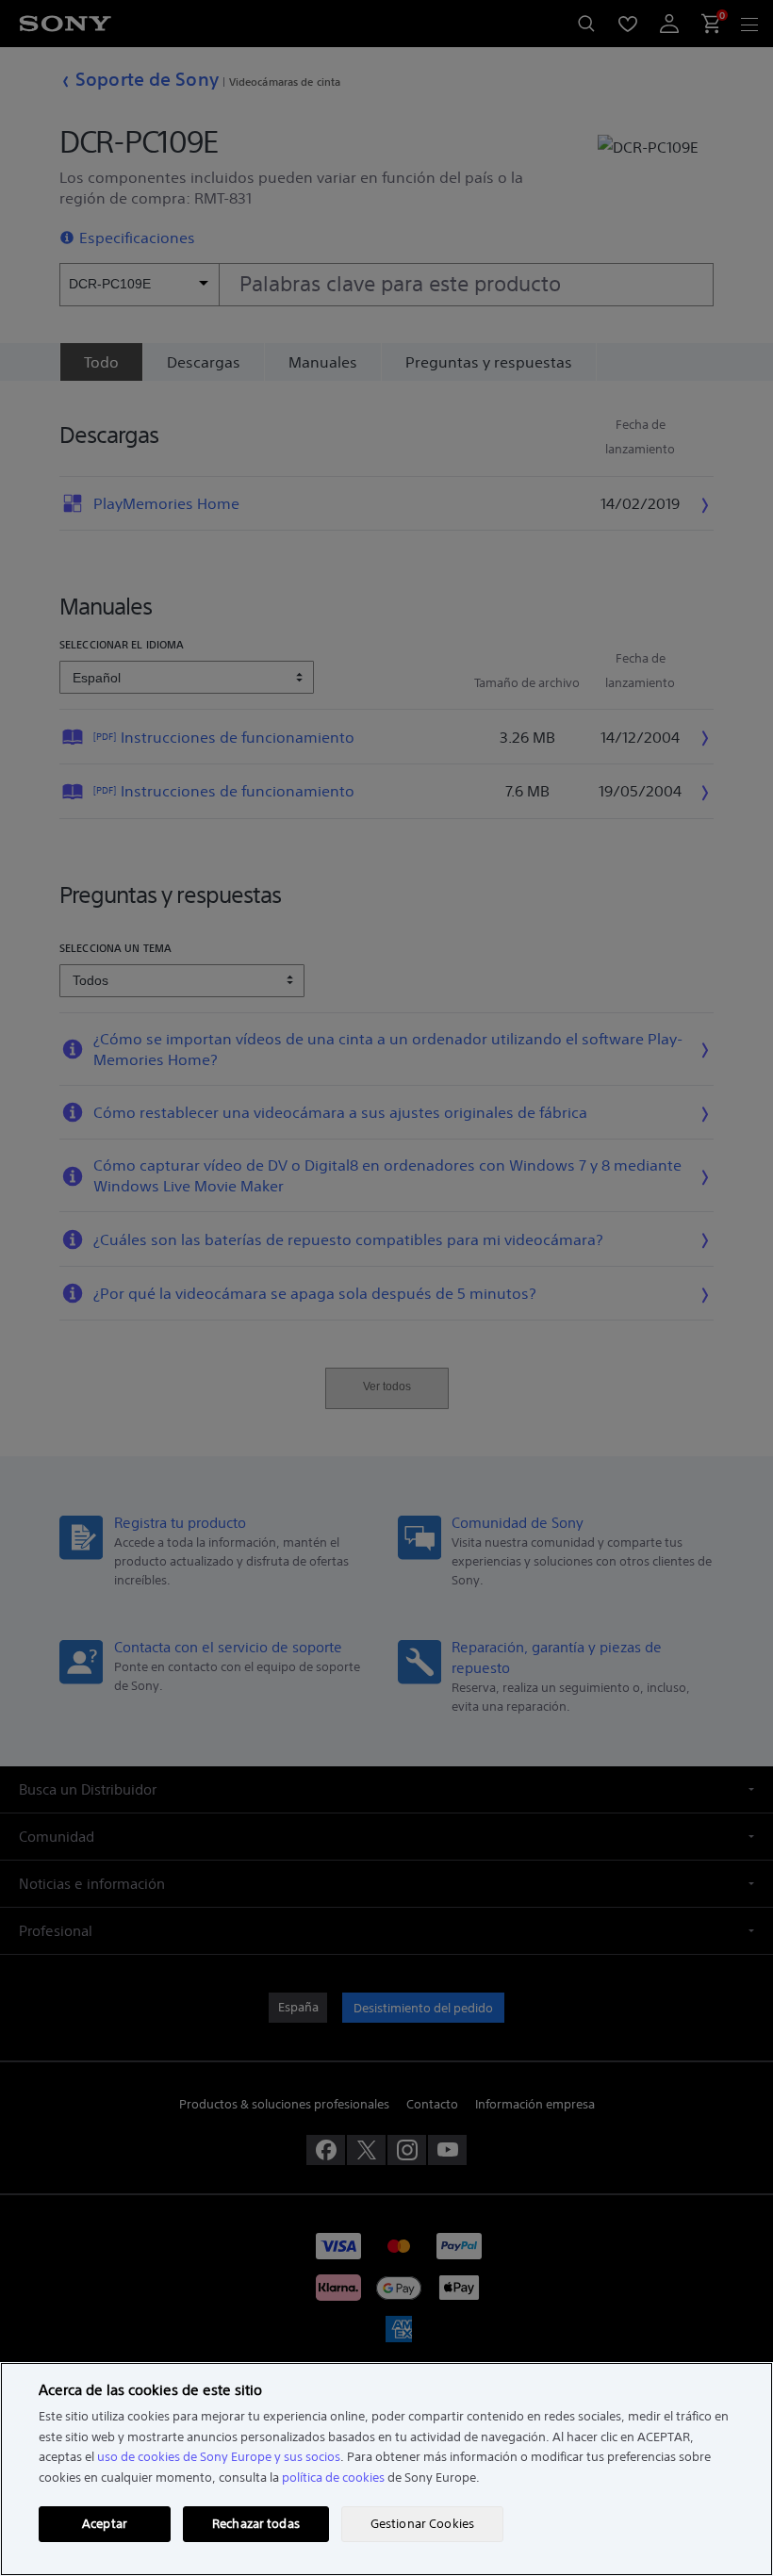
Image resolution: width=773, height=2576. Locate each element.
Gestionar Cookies (422, 2524)
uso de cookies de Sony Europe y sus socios (219, 2457)
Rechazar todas (256, 2524)
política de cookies (333, 2478)
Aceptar (105, 2524)
